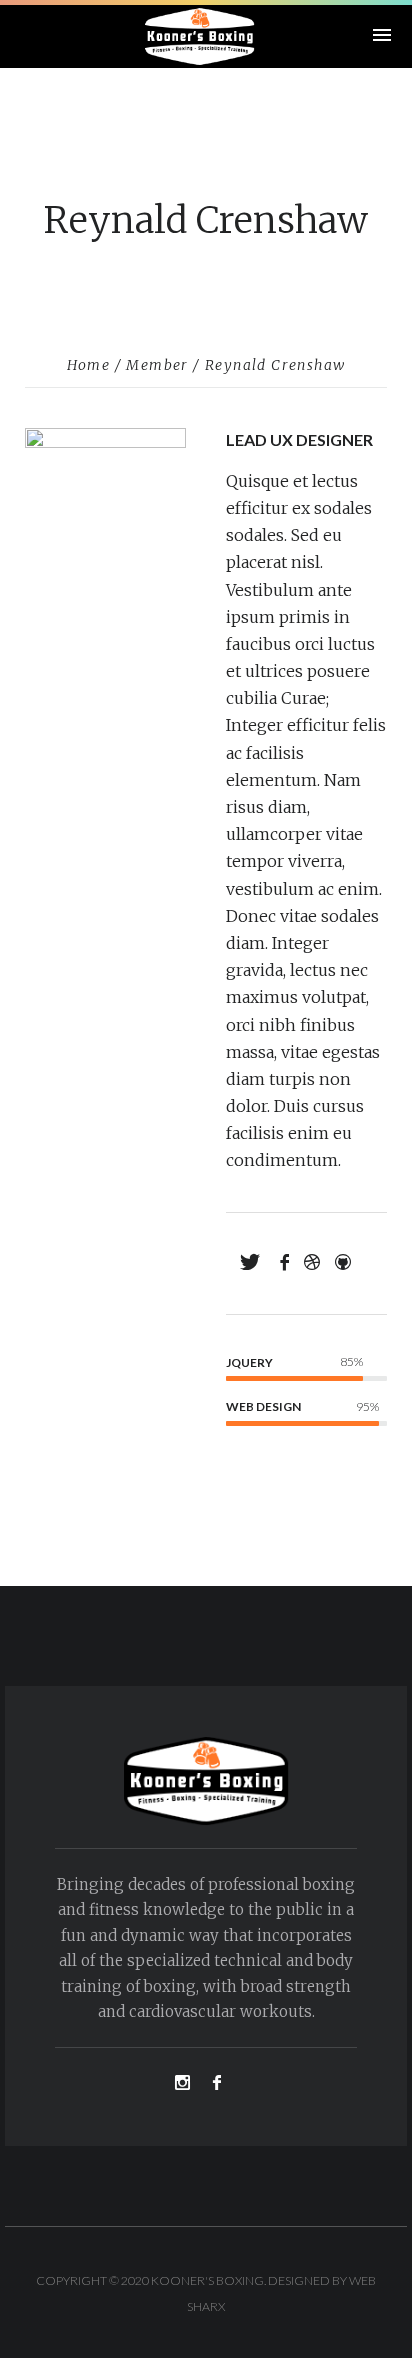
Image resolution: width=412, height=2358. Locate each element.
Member (157, 365)
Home (89, 365)
